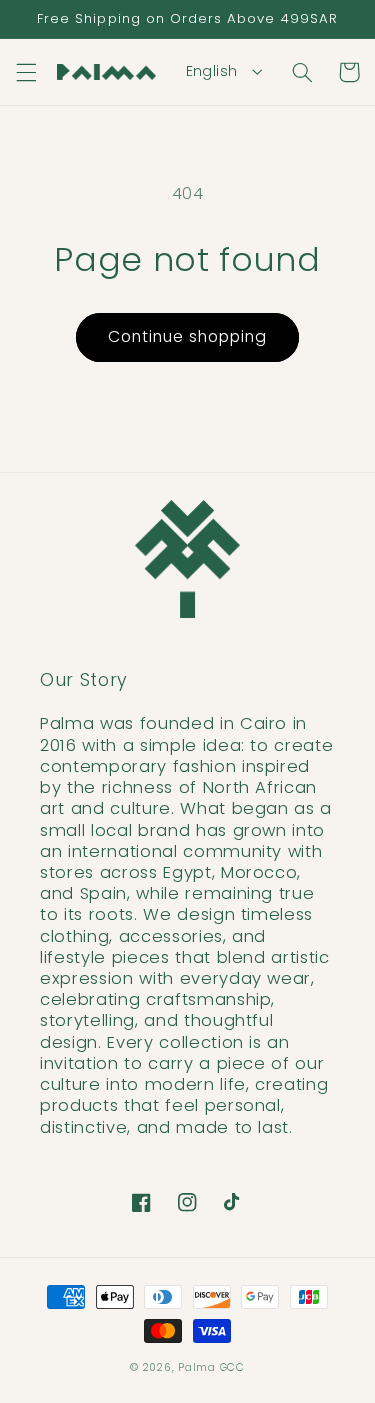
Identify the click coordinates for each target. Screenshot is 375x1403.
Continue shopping (188, 336)
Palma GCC (211, 1367)
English (212, 71)
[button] (26, 72)
